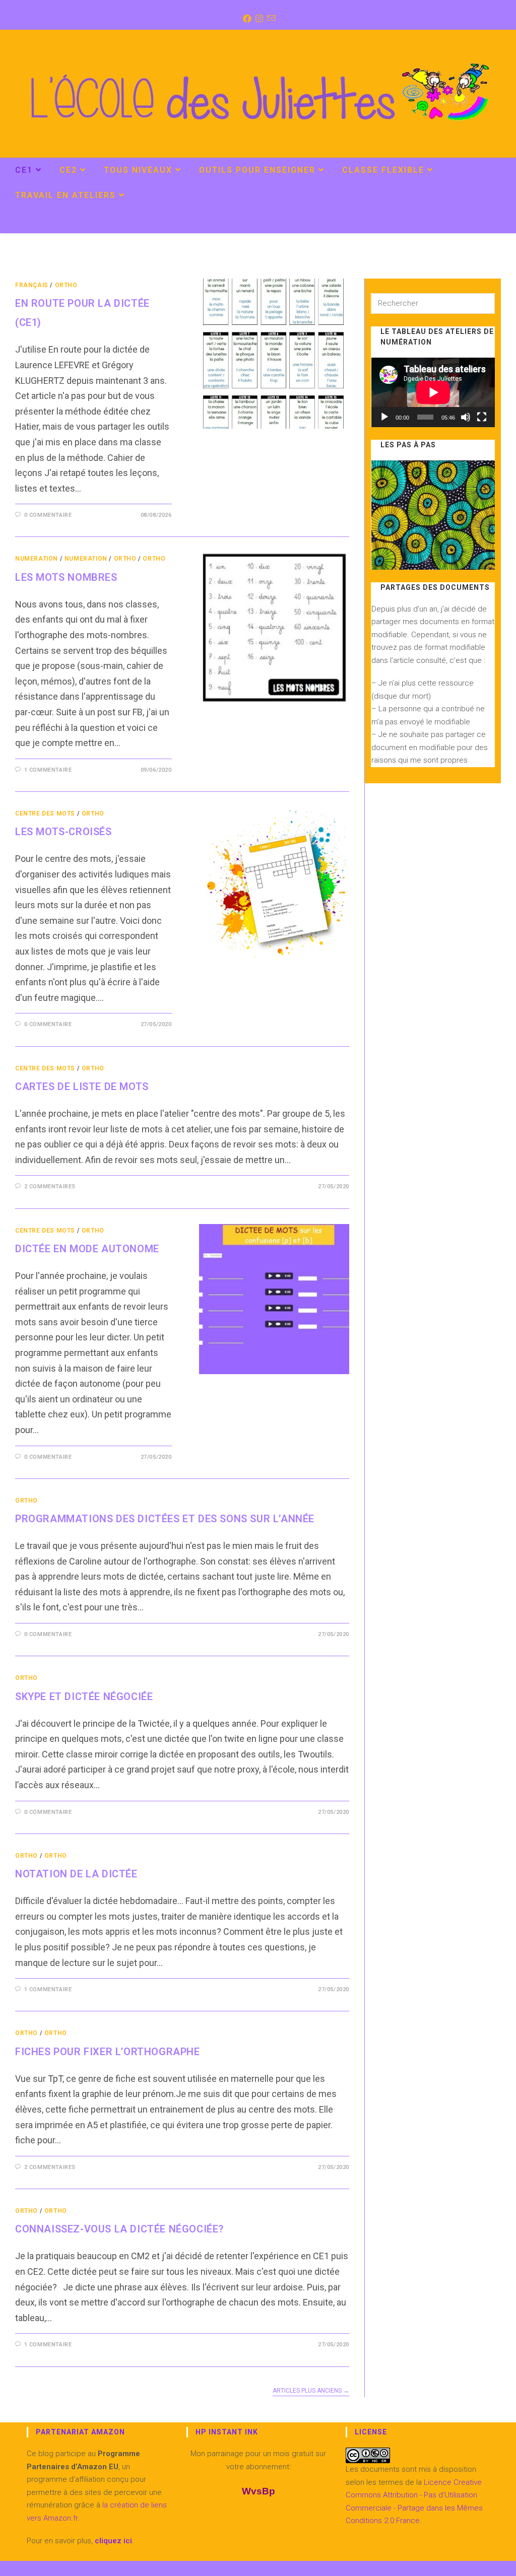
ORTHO (66, 285)
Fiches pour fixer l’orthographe (108, 2052)
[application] (433, 392)
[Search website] (490, 222)
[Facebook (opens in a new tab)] (246, 19)
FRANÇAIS (32, 285)
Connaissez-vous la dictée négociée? (119, 2229)
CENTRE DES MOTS (45, 814)
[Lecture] (384, 417)
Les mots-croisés (63, 832)
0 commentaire (48, 515)
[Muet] (466, 417)
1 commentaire (48, 770)
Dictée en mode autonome (87, 1249)
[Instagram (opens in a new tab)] (258, 19)
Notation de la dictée (76, 1874)
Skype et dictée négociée (84, 1697)
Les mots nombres (66, 577)
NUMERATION (37, 559)
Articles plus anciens (311, 2391)
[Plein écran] (482, 417)
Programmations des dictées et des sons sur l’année (165, 1519)
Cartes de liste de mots (82, 1087)
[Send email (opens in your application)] (270, 19)
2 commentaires (50, 1187)
